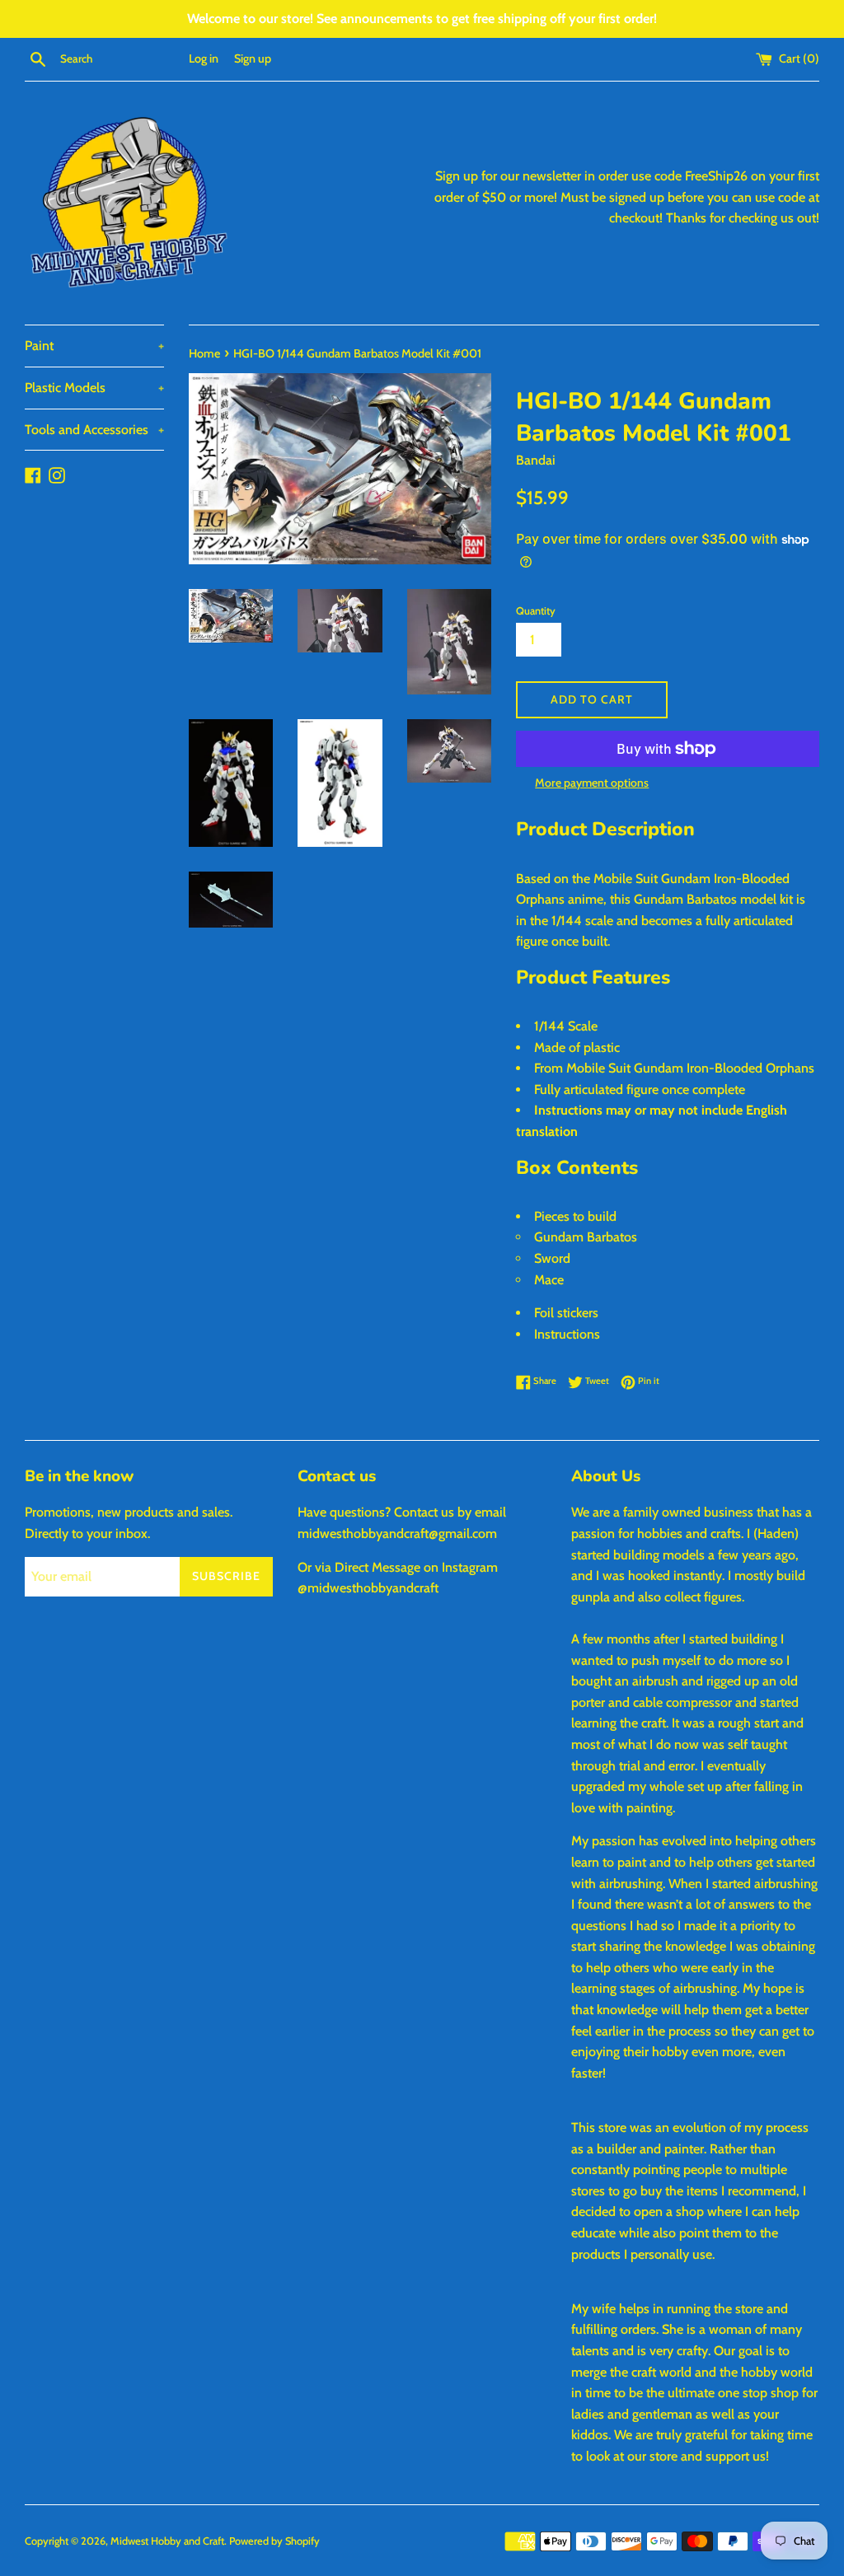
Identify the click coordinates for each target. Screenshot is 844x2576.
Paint (94, 346)
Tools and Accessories (94, 430)
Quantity (536, 611)
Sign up (253, 58)
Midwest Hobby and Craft (167, 2541)
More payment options (592, 783)
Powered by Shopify (274, 2541)
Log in (204, 58)
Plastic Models (94, 388)
